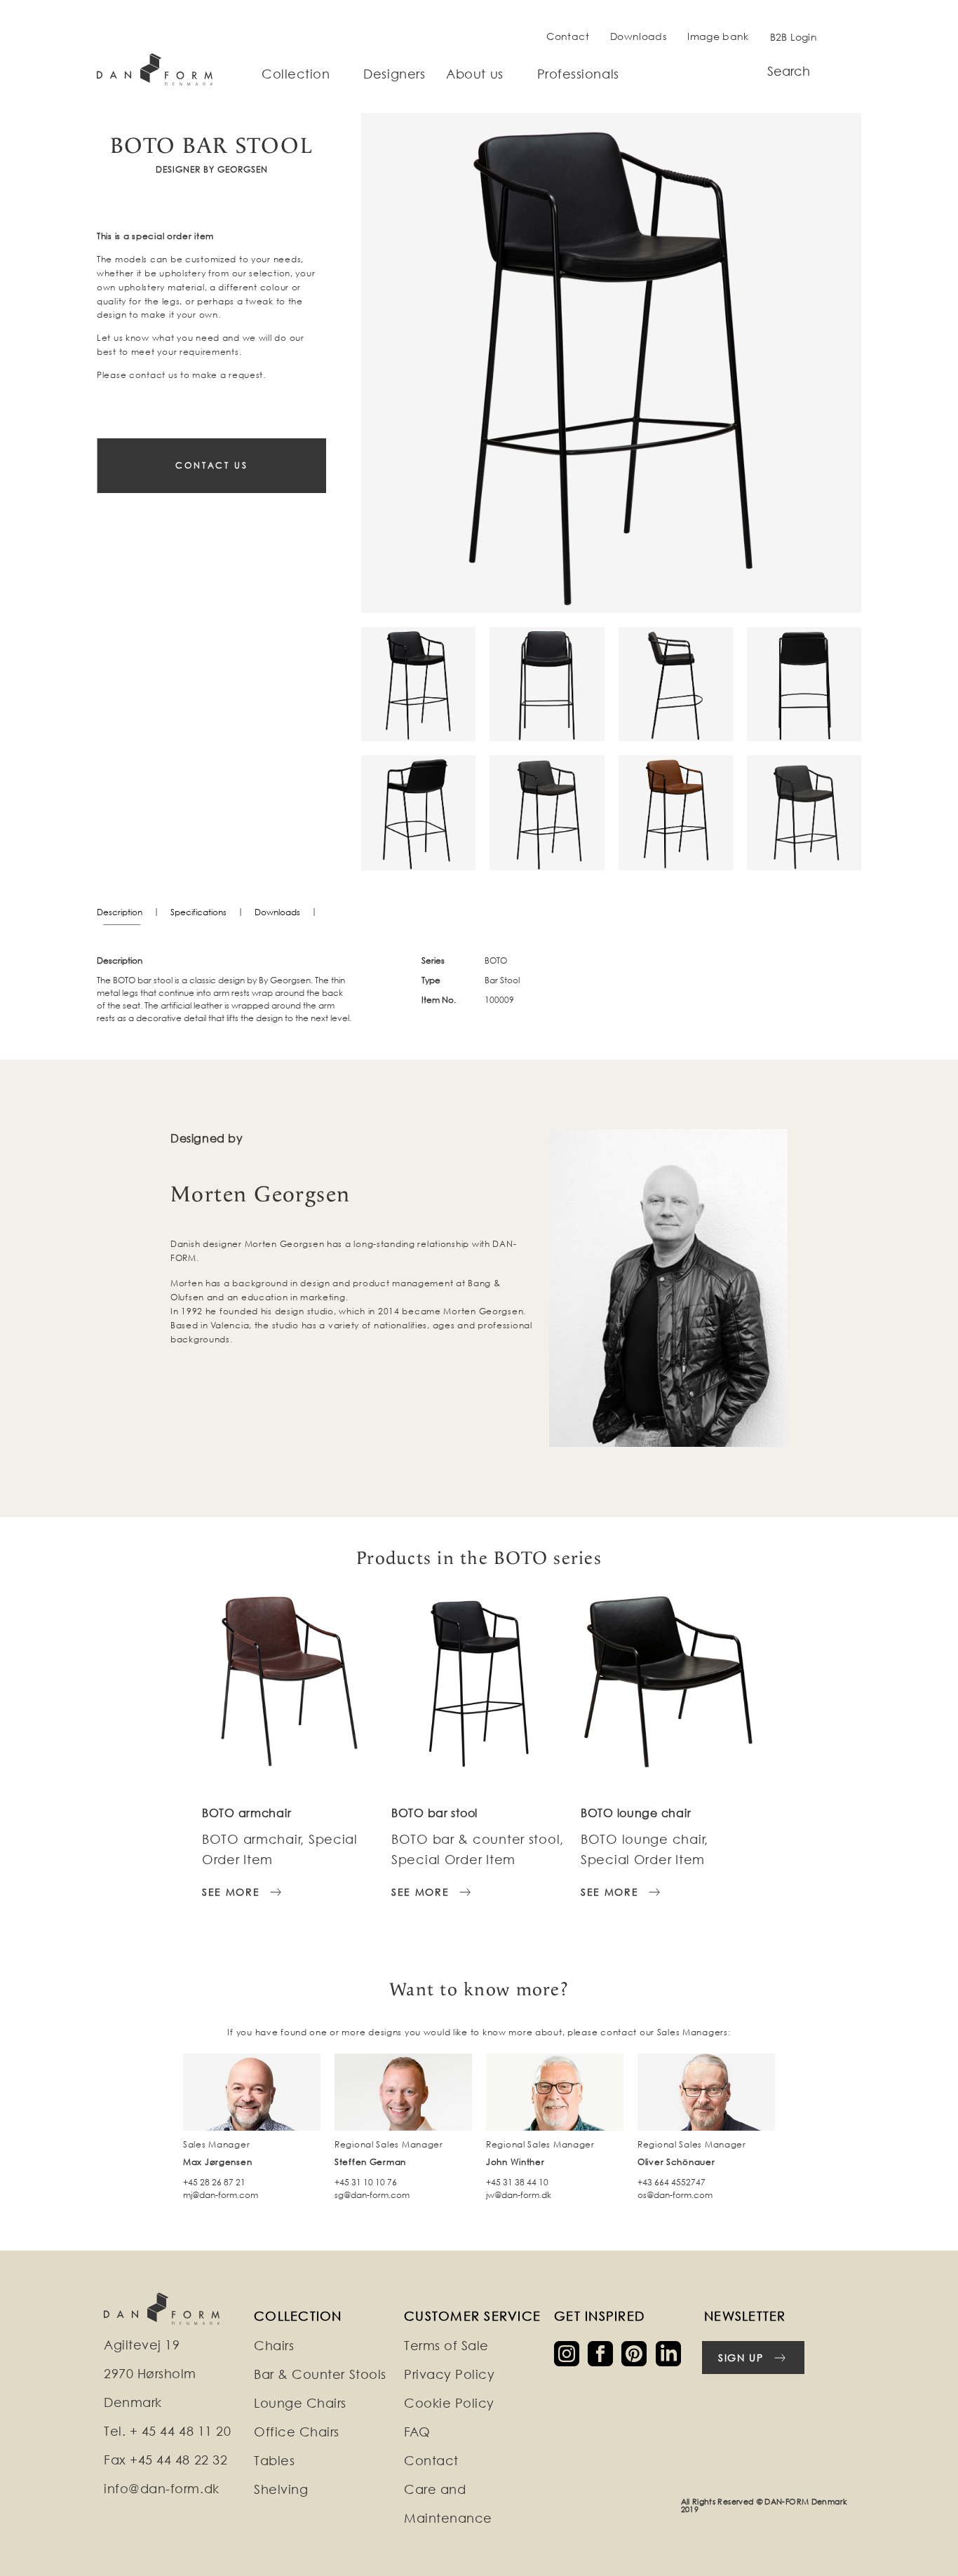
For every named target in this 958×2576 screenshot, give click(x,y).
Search (789, 71)
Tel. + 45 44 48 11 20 (167, 2431)
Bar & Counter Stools (320, 2374)
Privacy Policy (450, 2374)
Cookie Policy (449, 2403)
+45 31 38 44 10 (517, 2182)
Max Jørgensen (217, 2162)
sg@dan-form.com (372, 2195)
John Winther (515, 2162)
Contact (568, 36)
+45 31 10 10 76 (366, 2182)
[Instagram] (571, 2353)
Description (120, 912)
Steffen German (370, 2162)
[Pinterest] (638, 2353)
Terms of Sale (446, 2346)
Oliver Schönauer (676, 2162)
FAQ (417, 2432)
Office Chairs (297, 2432)
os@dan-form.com (675, 2195)
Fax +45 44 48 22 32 (166, 2460)
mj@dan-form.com (221, 2195)
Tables (274, 2461)
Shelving (281, 2489)
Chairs (274, 2346)
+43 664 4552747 (672, 2182)
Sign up (741, 2358)
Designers (394, 74)
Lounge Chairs (300, 2403)
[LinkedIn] (671, 2353)
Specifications (198, 912)
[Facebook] (605, 2353)
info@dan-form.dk (162, 2489)
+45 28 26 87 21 (214, 2182)
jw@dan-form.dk (519, 2195)
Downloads (638, 36)
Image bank (718, 36)
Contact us (212, 465)
